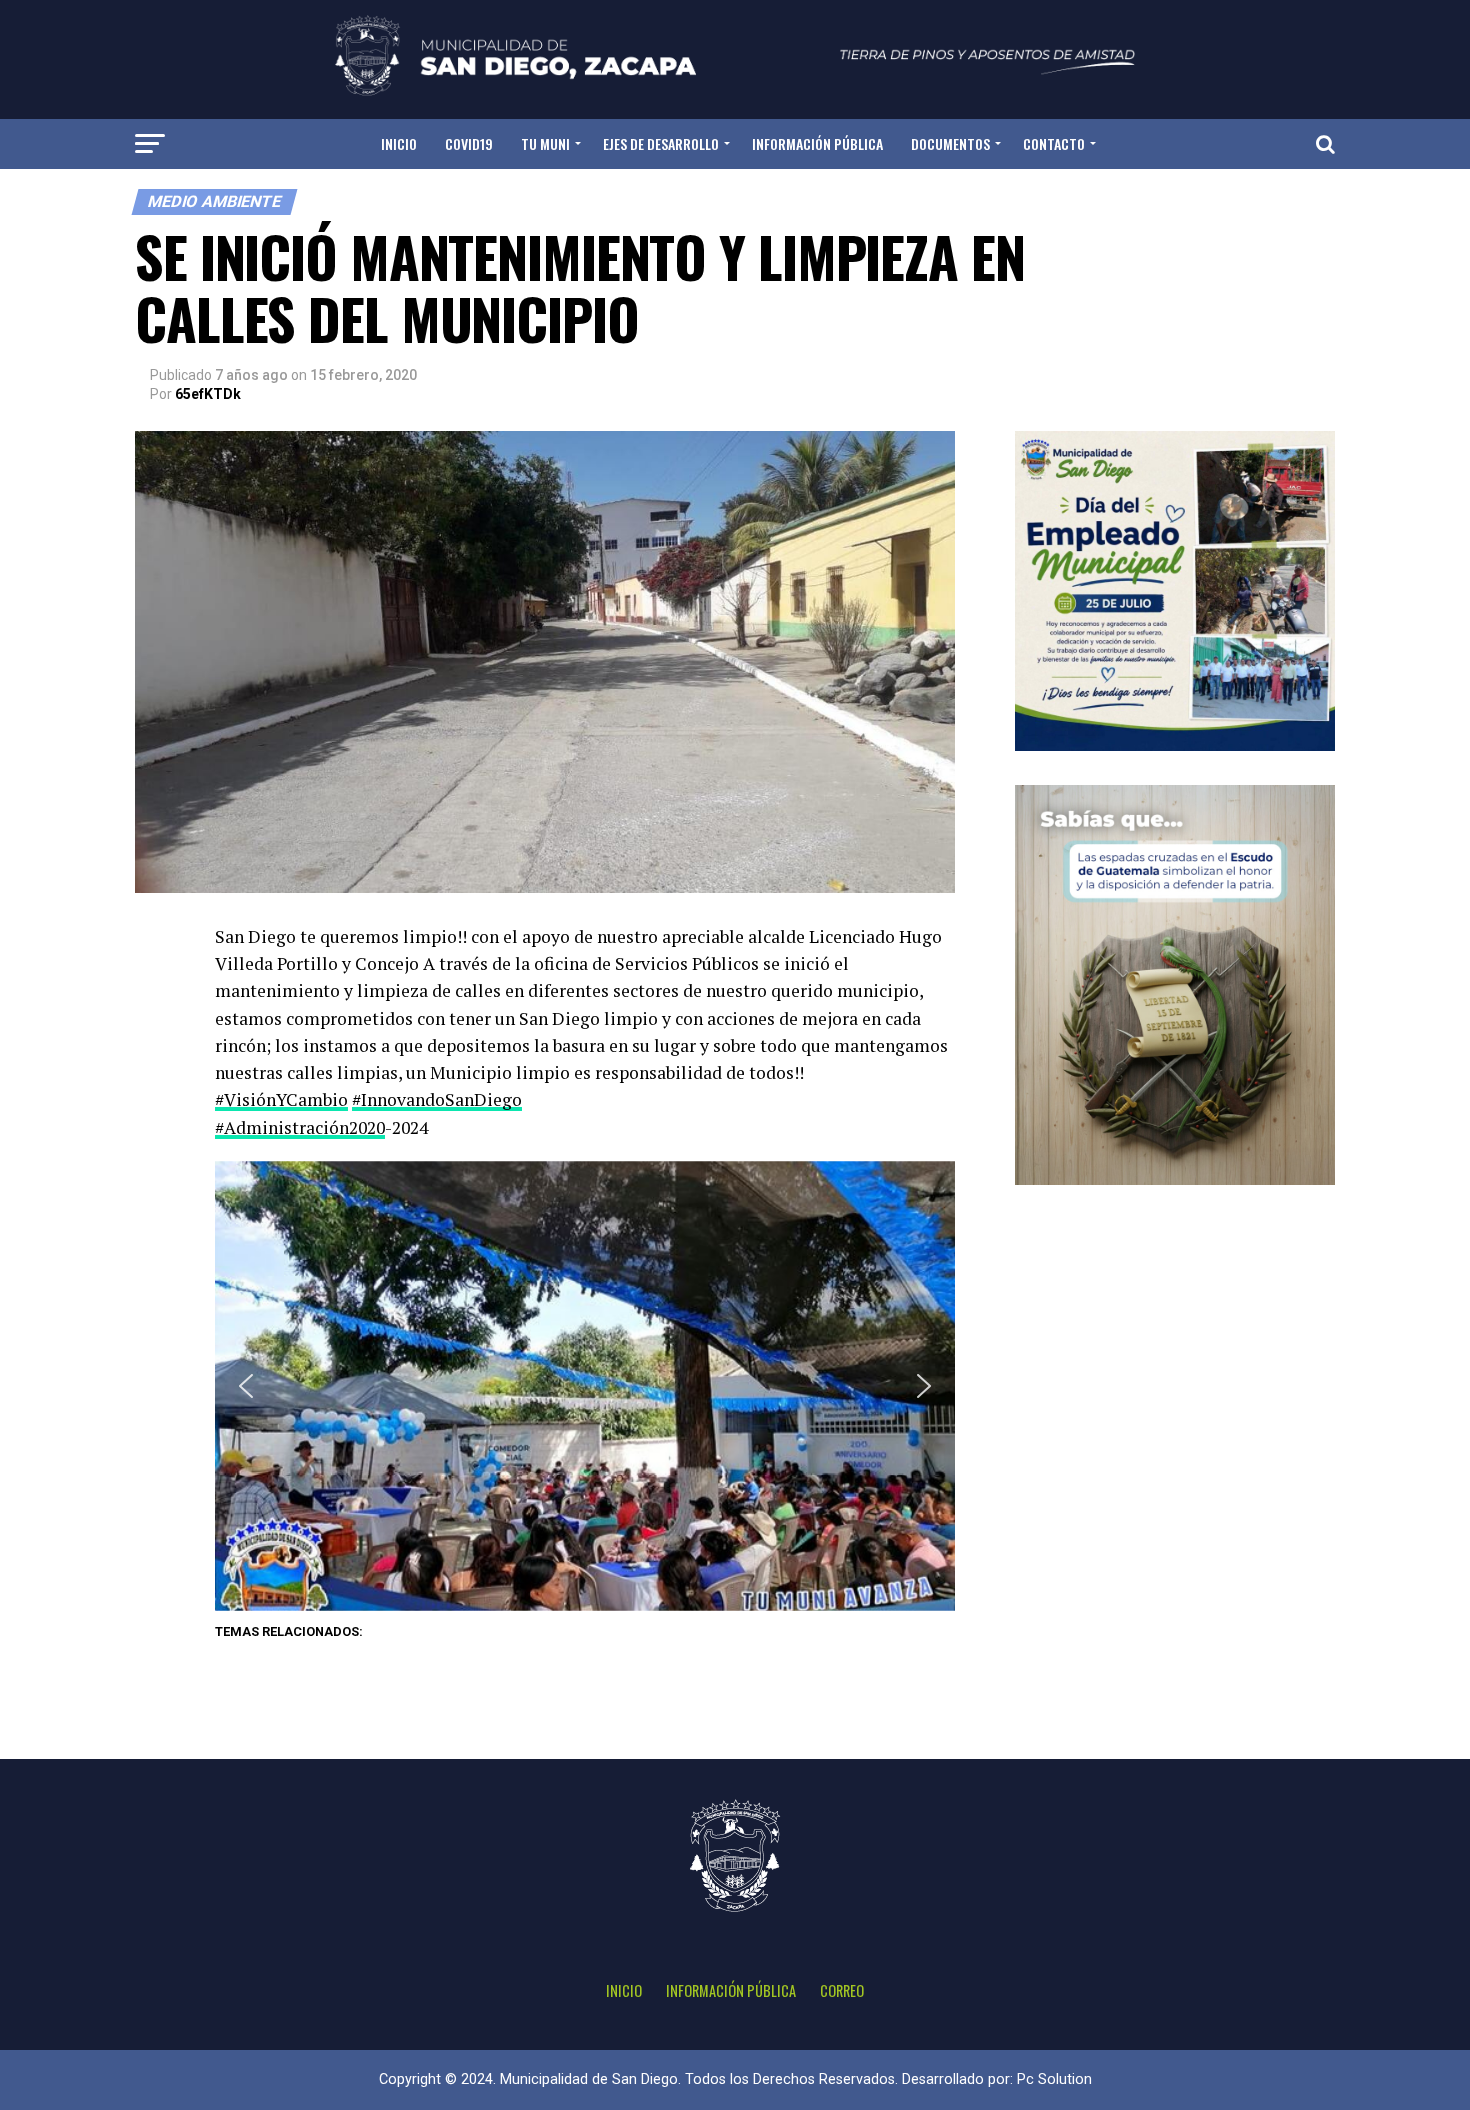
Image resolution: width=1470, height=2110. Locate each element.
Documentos (950, 143)
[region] (585, 1386)
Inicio (399, 143)
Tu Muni (545, 143)
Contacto (1054, 143)
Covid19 (469, 143)
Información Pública (817, 143)
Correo (842, 1990)
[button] (246, 1386)
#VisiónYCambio (281, 1099)
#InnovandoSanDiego (437, 1099)
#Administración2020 (300, 1127)
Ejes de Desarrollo (661, 143)
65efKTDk (208, 394)
